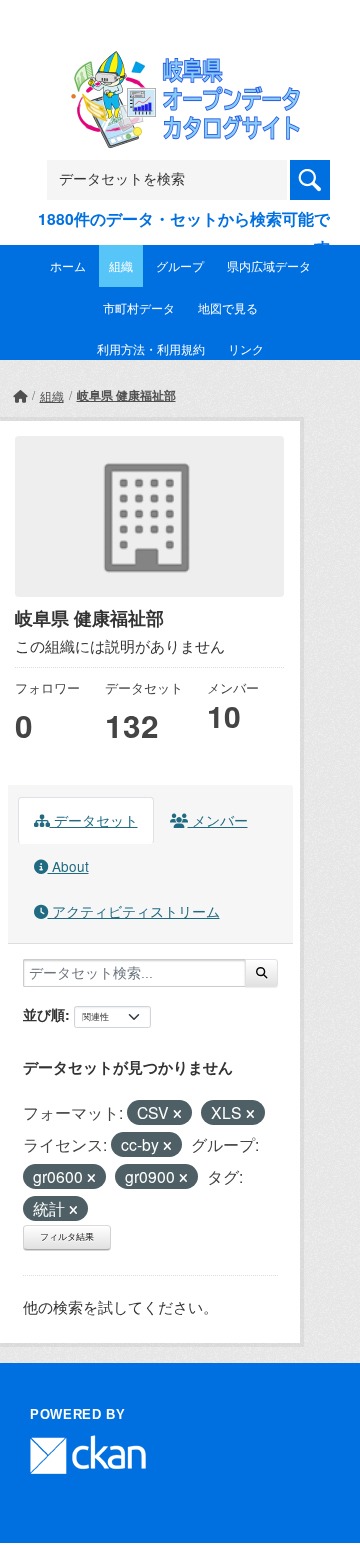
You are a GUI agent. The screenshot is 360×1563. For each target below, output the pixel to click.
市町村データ (139, 307)
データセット (94, 820)
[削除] (177, 1114)
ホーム (68, 265)
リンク (246, 348)
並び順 (44, 1014)
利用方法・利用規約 (151, 348)
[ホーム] (20, 395)
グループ (180, 265)
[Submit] (261, 973)
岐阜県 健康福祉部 (126, 395)
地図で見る (228, 307)
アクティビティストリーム (134, 911)
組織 (121, 265)
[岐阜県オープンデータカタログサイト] (180, 63)
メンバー (218, 820)
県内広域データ (269, 265)
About (68, 866)
